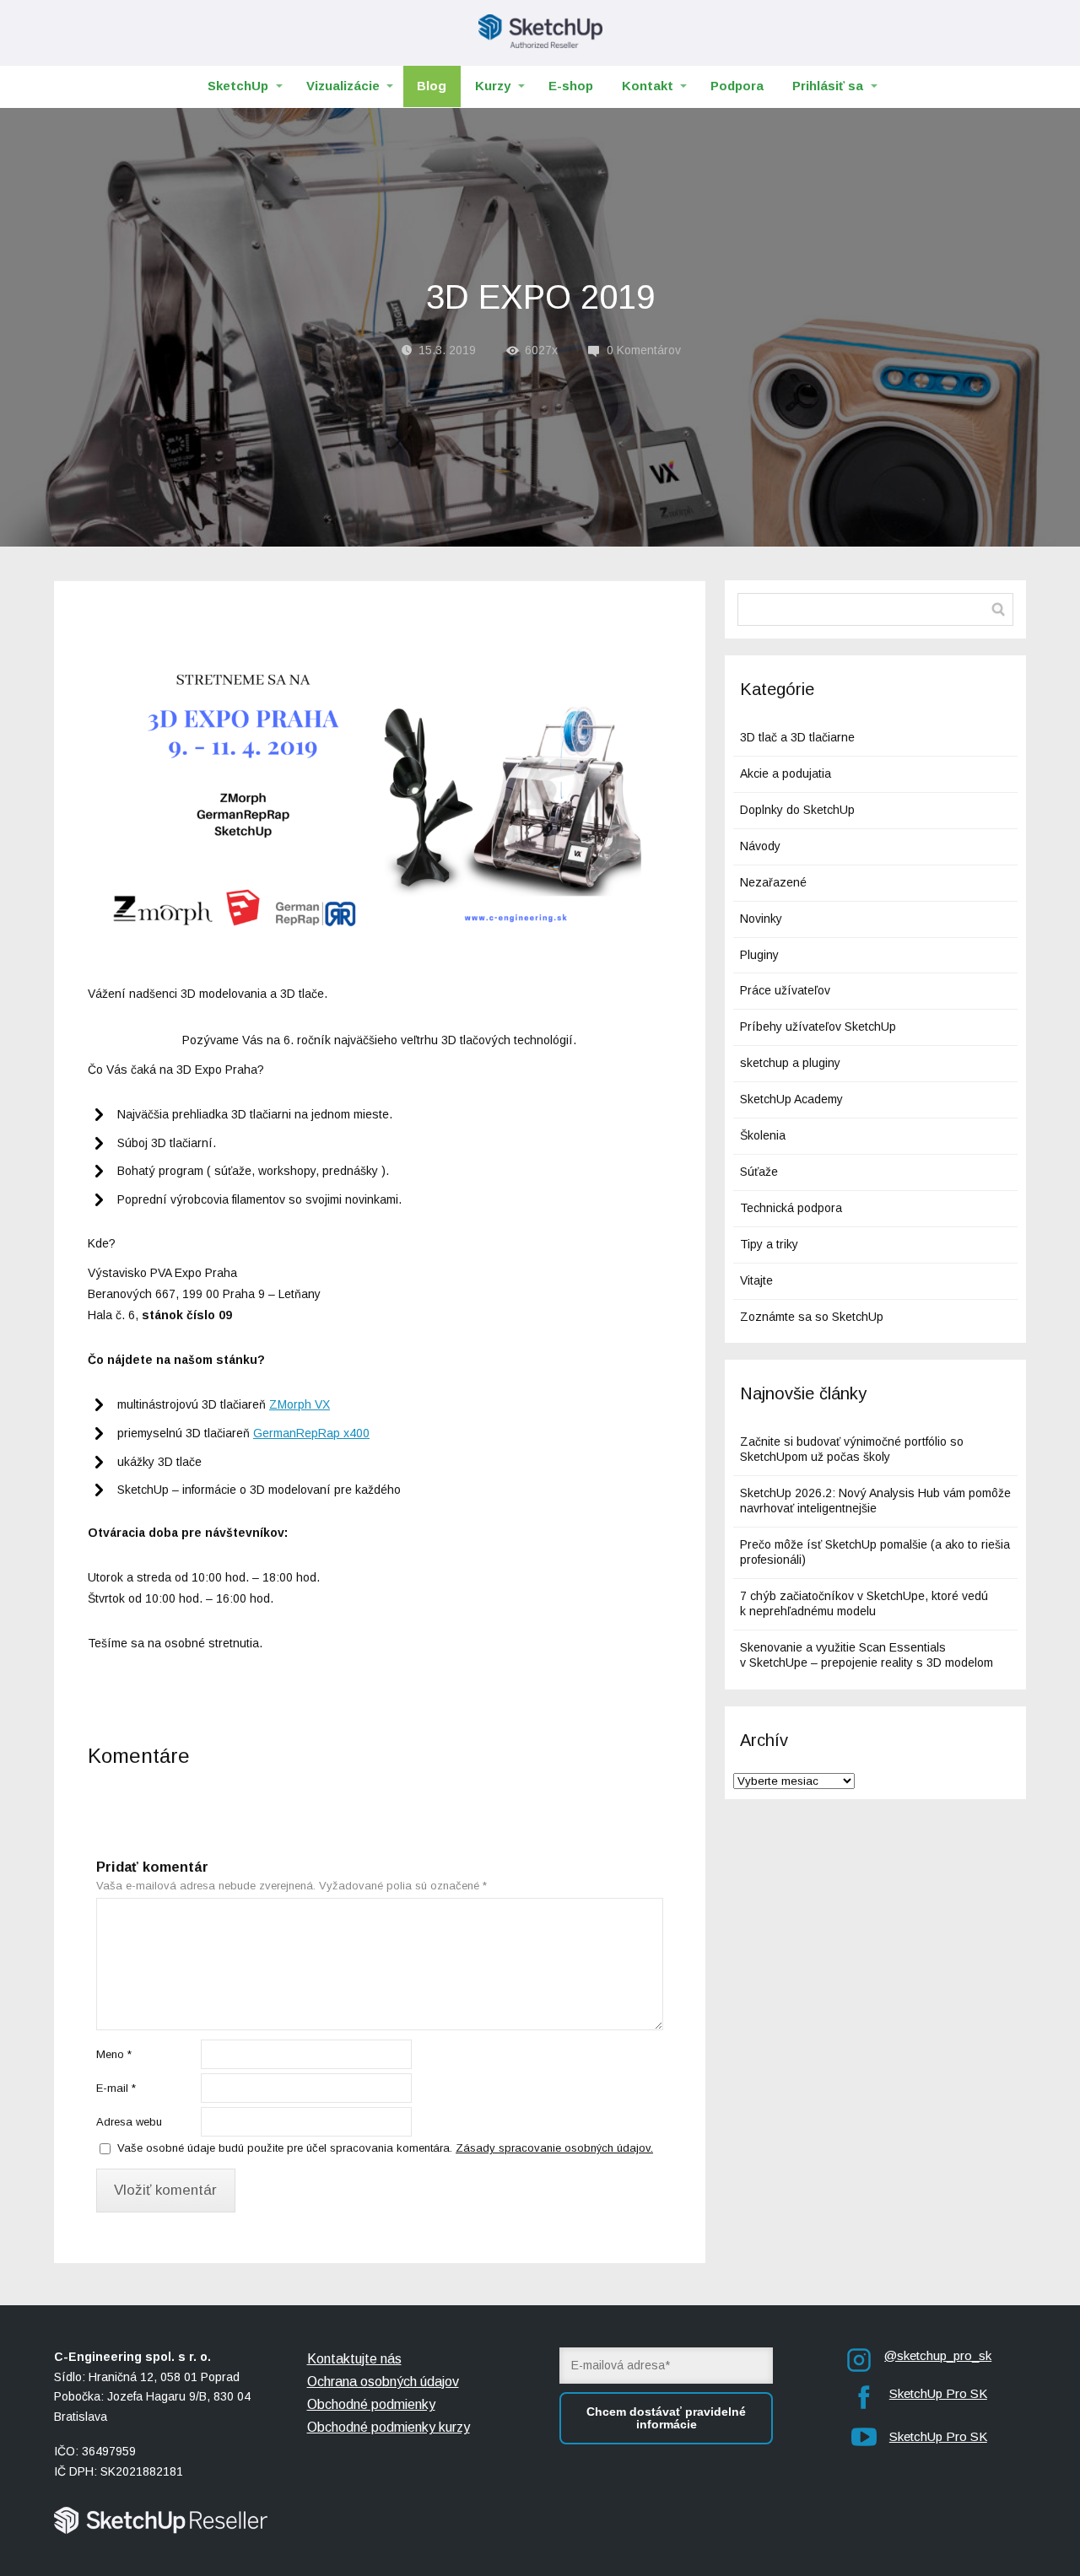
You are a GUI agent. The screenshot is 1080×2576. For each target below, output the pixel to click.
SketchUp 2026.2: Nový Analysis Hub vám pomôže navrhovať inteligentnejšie (875, 1501)
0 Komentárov (644, 350)
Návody (760, 846)
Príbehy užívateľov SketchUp (818, 1027)
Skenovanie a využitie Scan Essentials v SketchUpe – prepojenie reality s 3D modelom (867, 1655)
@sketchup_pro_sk (938, 2355)
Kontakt (648, 86)
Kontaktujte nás (354, 2359)
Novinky (761, 919)
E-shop (571, 86)
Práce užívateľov (785, 990)
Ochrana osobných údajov (383, 2382)
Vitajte (756, 1280)
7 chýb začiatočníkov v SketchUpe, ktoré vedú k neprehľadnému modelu (864, 1603)
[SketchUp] (540, 33)
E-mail (116, 2088)
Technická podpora (791, 1208)
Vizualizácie (343, 86)
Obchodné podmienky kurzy (389, 2427)
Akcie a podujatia (786, 773)
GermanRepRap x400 (311, 1433)
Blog (432, 86)
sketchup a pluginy (790, 1063)
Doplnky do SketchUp (797, 810)
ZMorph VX (300, 1404)
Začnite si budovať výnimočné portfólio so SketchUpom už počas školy (852, 1449)
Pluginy (759, 955)
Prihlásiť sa (828, 86)
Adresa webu (129, 2122)
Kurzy (493, 86)
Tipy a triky (769, 1244)
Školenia (763, 1135)
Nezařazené (773, 882)
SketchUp (238, 86)
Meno (114, 2054)
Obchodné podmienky (371, 2404)
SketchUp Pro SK (938, 2393)
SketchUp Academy (791, 1099)
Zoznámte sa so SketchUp (812, 1317)
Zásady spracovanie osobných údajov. (554, 2148)
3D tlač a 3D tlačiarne (797, 737)
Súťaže (759, 1172)
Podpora (737, 86)
